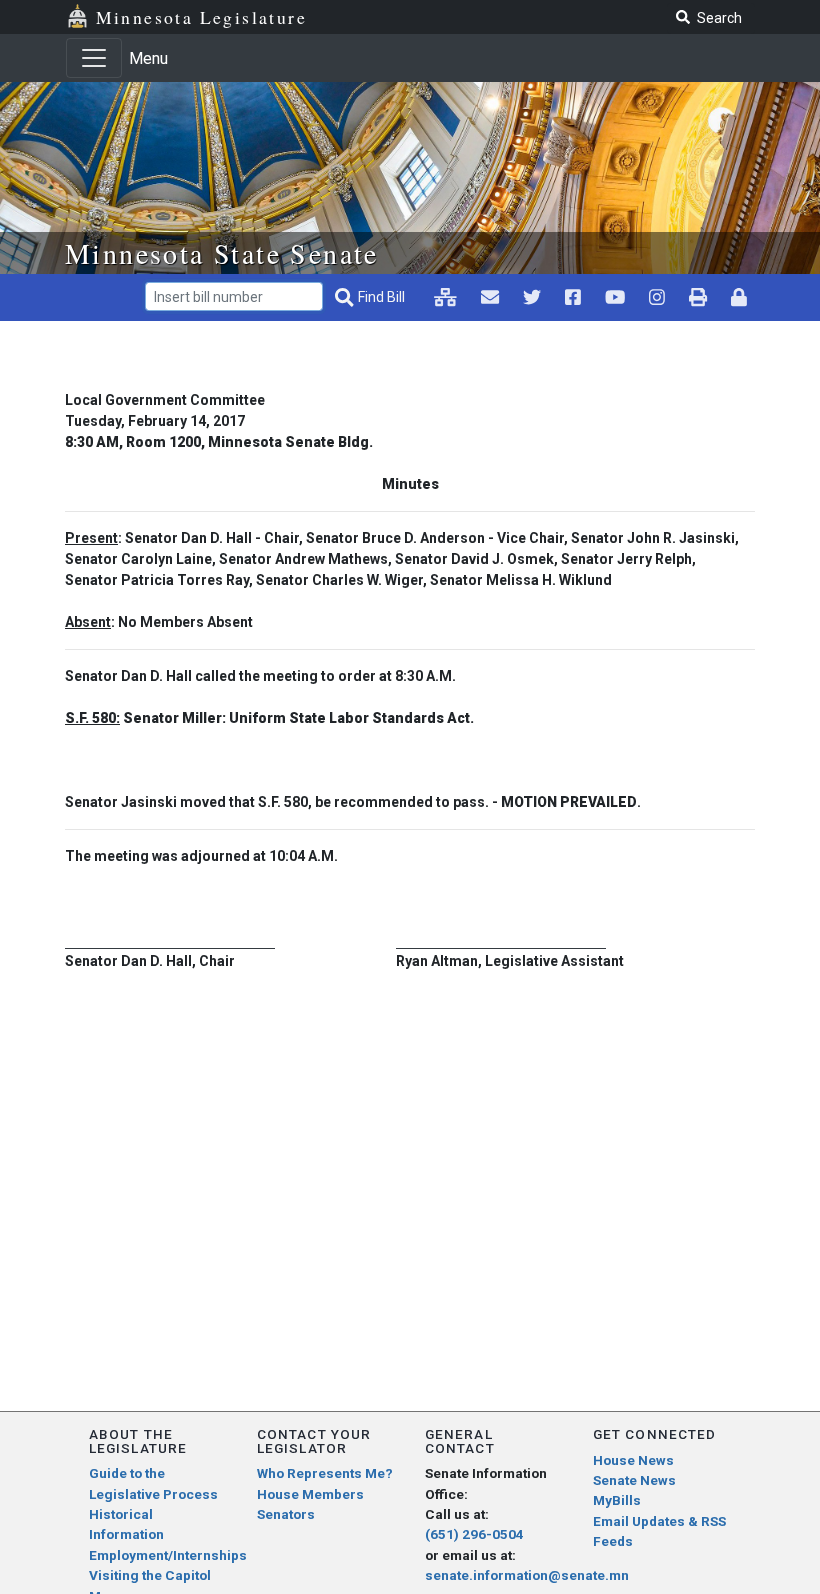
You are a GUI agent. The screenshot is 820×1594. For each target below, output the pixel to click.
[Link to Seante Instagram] (532, 297)
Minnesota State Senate (222, 253)
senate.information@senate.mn (527, 1575)
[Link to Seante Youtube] (615, 297)
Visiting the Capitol (150, 1575)
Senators (286, 1514)
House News (633, 1460)
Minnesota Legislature (201, 17)
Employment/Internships (168, 1555)
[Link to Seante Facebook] (573, 297)
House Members (310, 1494)
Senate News (634, 1480)
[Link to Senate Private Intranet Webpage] (445, 297)
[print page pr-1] (698, 297)
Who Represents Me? (325, 1473)
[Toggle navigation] (94, 58)
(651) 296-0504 (474, 1534)
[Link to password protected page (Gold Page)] (739, 297)
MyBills (617, 1500)
